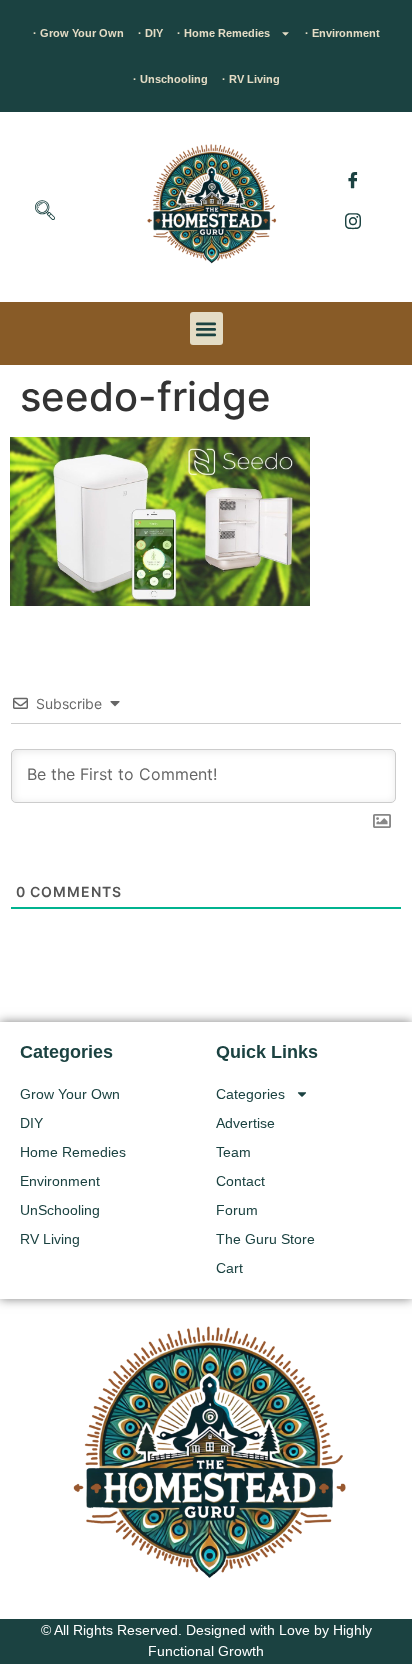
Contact (240, 1181)
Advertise (245, 1123)
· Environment (342, 33)
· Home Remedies (223, 33)
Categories (250, 1094)
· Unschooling (170, 79)
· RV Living (251, 79)
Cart (229, 1268)
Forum (237, 1210)
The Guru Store (265, 1239)
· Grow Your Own (78, 33)
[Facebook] (353, 180)
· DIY (150, 33)
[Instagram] (353, 220)
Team (233, 1152)
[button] (45, 212)
